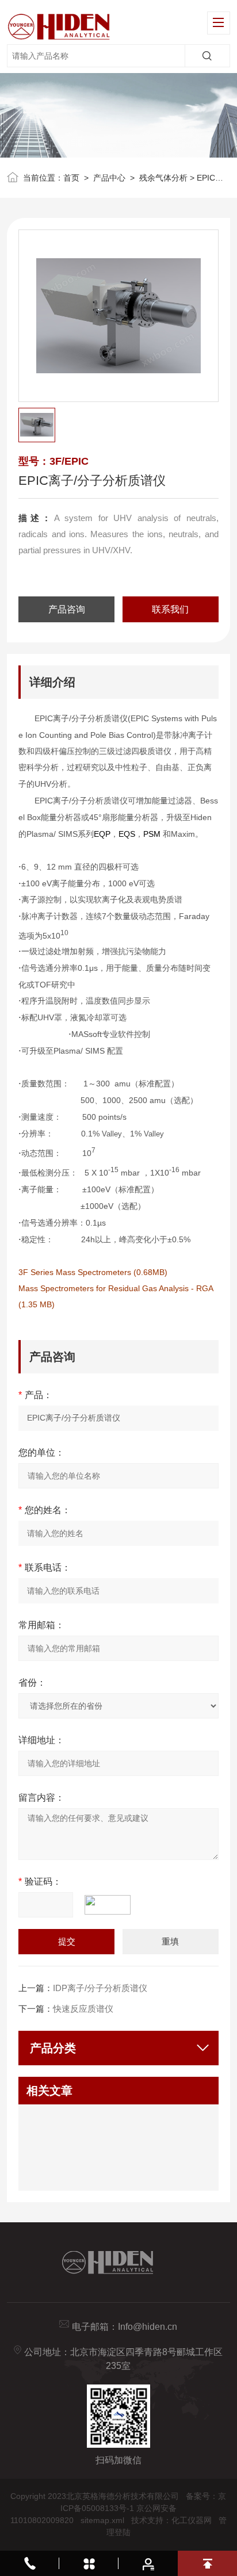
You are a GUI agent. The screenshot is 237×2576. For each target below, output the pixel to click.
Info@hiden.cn (148, 2327)
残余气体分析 (163, 178)
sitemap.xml (102, 2520)
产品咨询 (67, 609)
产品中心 (109, 178)
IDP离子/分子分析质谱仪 (100, 1988)
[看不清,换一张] (113, 1905)
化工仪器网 (192, 2520)
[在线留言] (148, 2563)
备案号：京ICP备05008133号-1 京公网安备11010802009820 (118, 2508)
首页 (71, 178)
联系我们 (170, 609)
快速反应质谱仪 (83, 2009)
